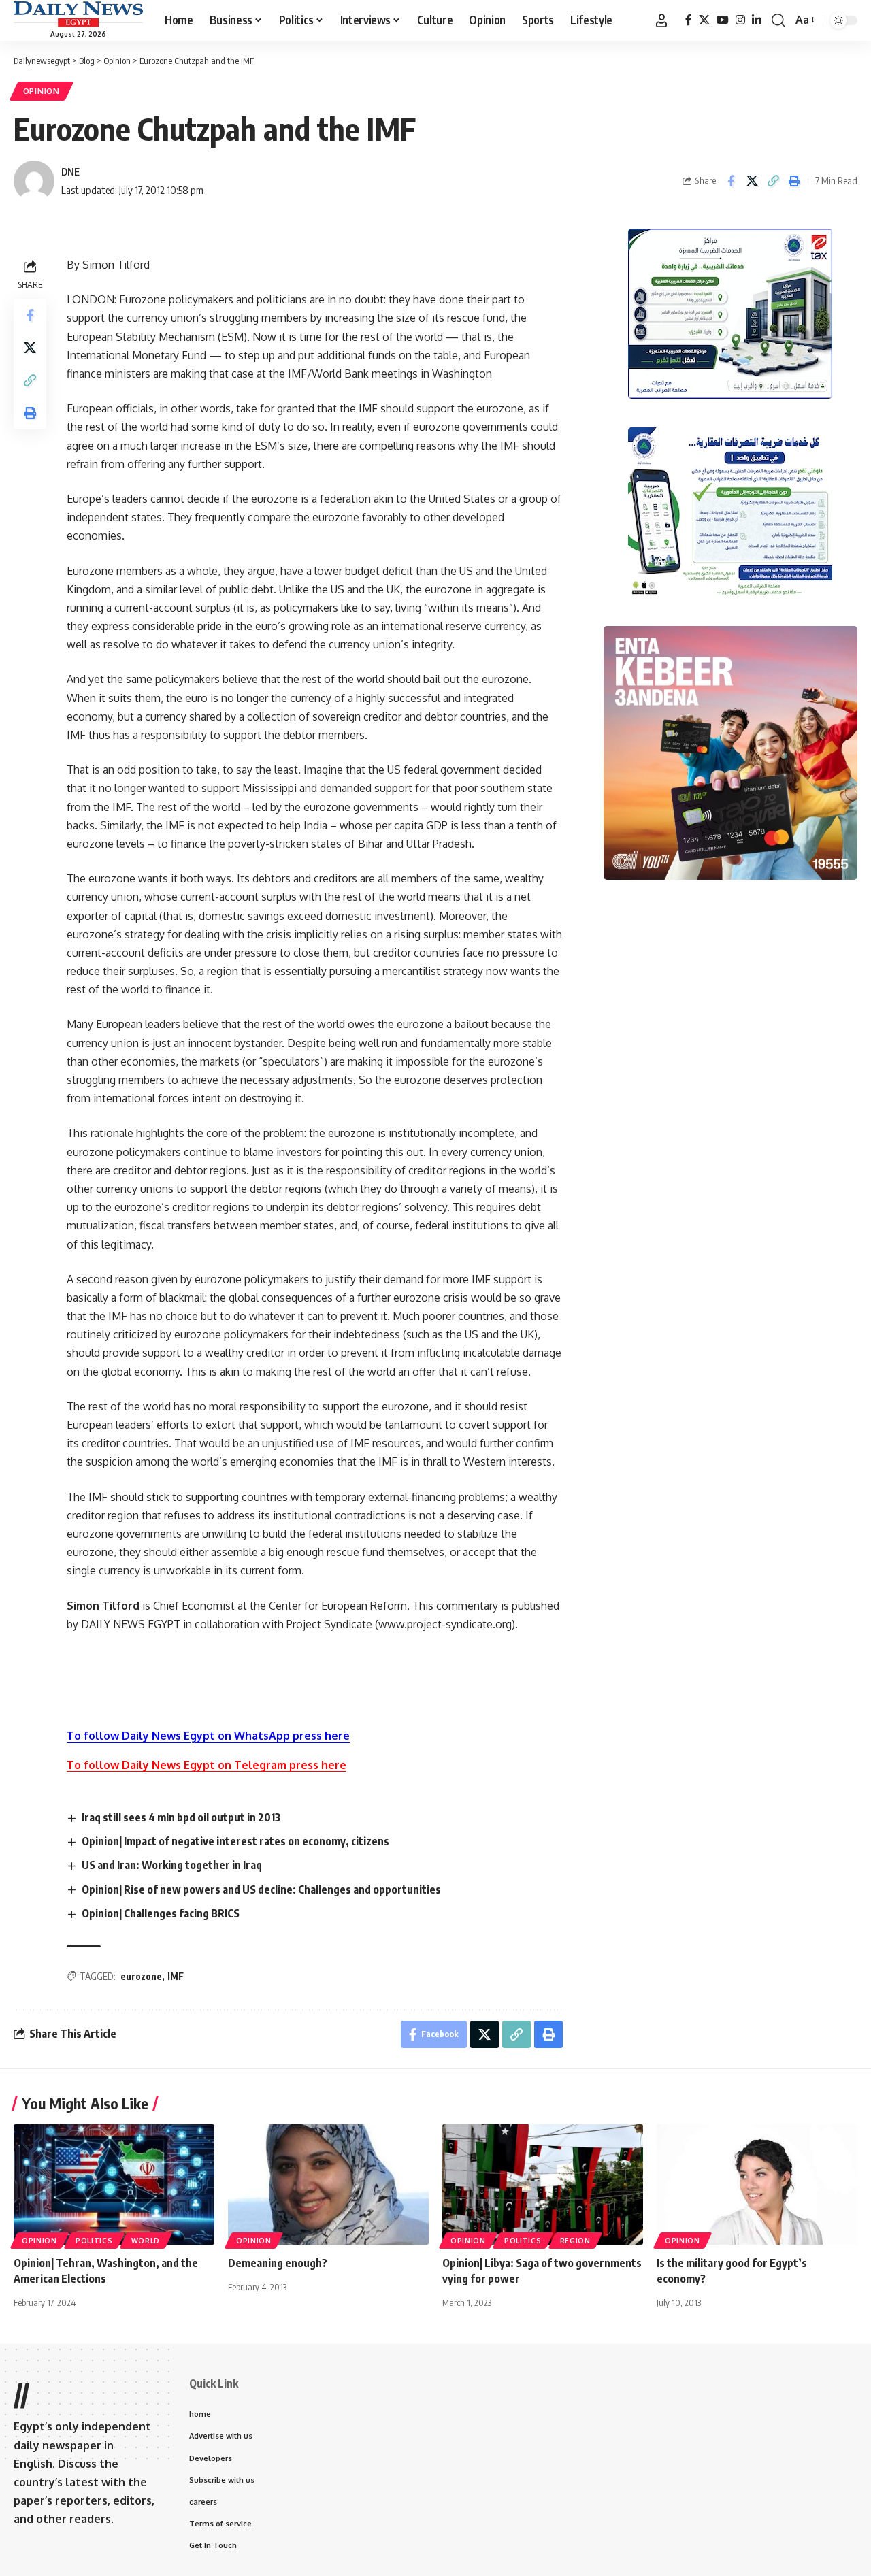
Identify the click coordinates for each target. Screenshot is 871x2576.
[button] (661, 20)
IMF (176, 1976)
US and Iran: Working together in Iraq (172, 1865)
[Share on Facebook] (731, 181)
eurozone (141, 1976)
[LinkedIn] (757, 20)
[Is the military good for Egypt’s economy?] (757, 2184)
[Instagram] (740, 20)
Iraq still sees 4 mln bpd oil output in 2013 (181, 1817)
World (146, 2241)
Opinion (42, 91)
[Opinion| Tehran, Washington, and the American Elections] (114, 2184)
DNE (70, 171)
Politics (94, 2241)
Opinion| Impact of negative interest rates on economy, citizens (235, 1841)
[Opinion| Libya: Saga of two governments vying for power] (543, 2184)
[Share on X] (752, 181)
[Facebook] (689, 20)
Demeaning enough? (278, 2263)
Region (575, 2241)
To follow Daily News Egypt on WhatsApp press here (208, 1736)
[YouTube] (723, 20)
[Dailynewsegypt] (78, 14)
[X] (704, 20)
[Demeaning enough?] (328, 2184)
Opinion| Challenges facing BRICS (161, 1913)
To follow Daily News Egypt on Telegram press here (207, 1765)
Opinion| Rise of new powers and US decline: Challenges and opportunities (261, 1889)
